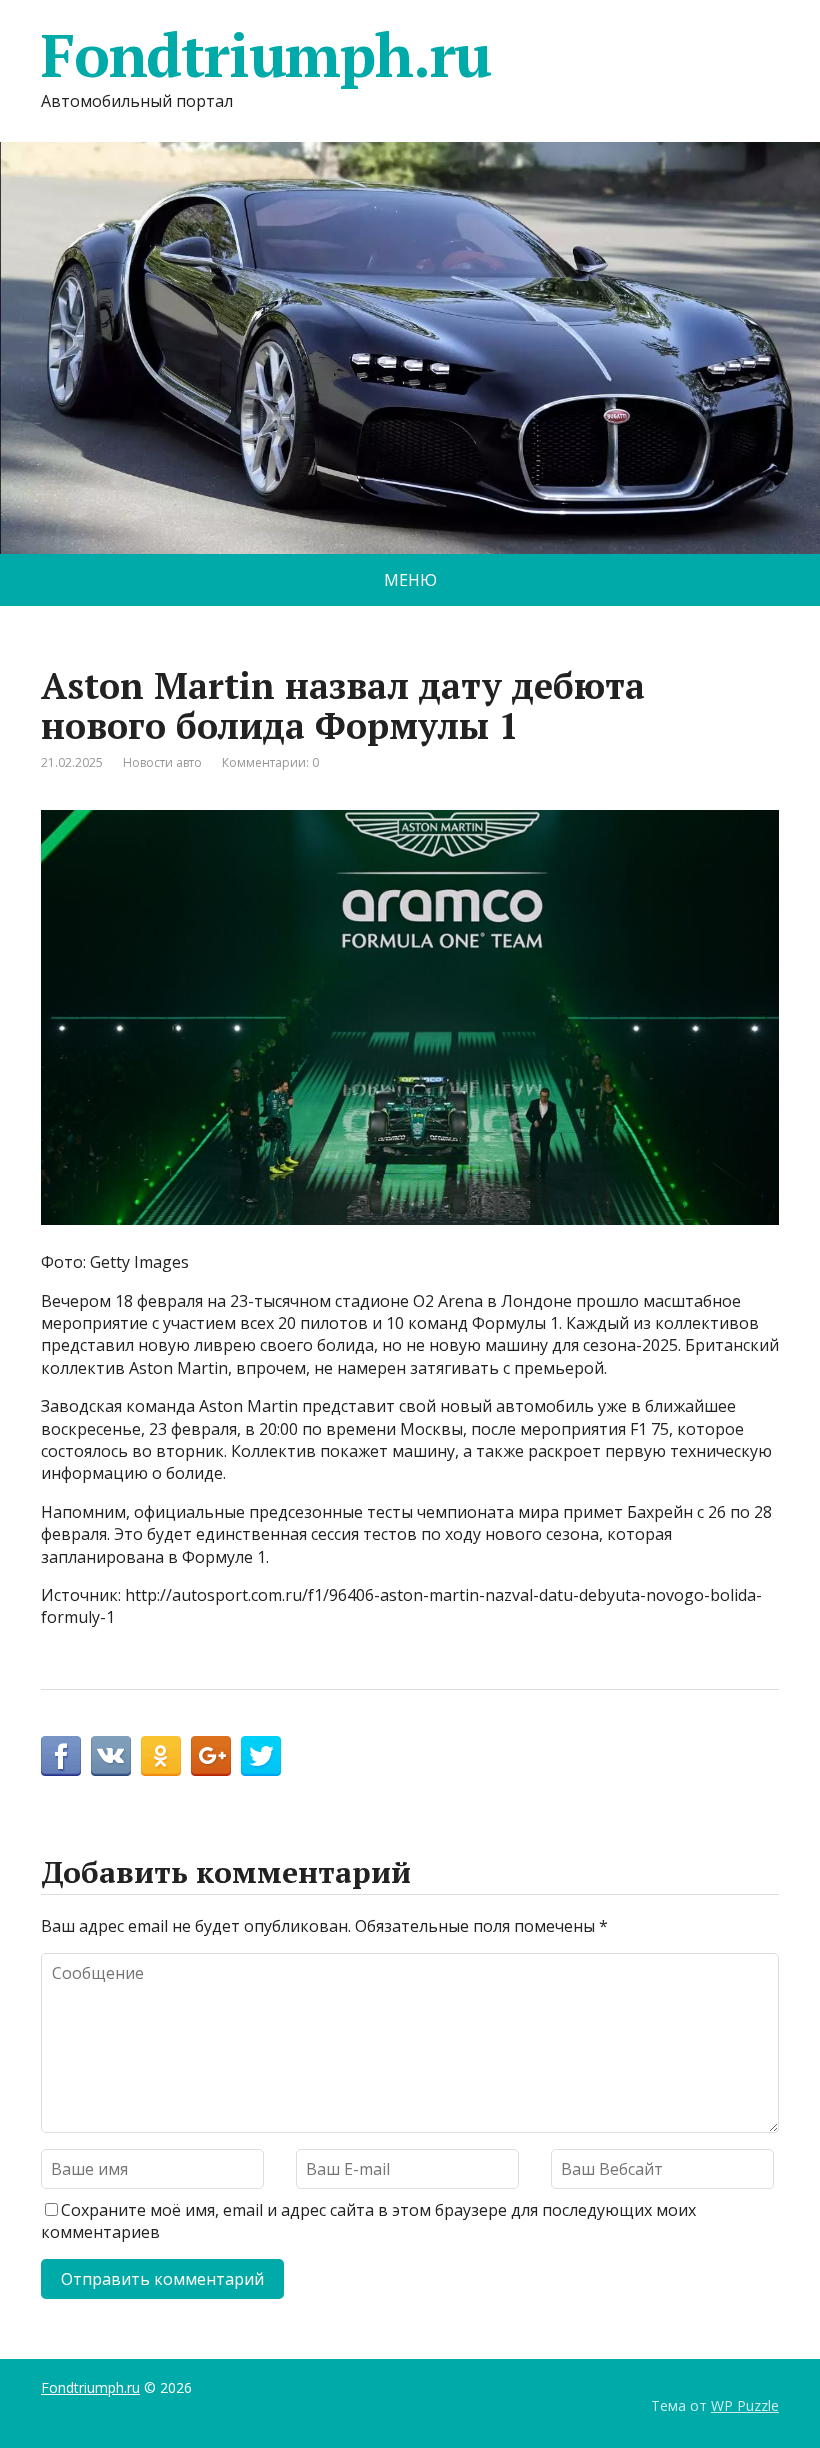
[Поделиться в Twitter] (261, 1756)
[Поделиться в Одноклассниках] (161, 1756)
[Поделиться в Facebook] (61, 1756)
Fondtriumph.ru (266, 55)
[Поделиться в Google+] (211, 1756)
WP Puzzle (745, 2405)
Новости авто (162, 762)
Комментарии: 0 (270, 762)
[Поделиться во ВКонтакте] (111, 1756)
